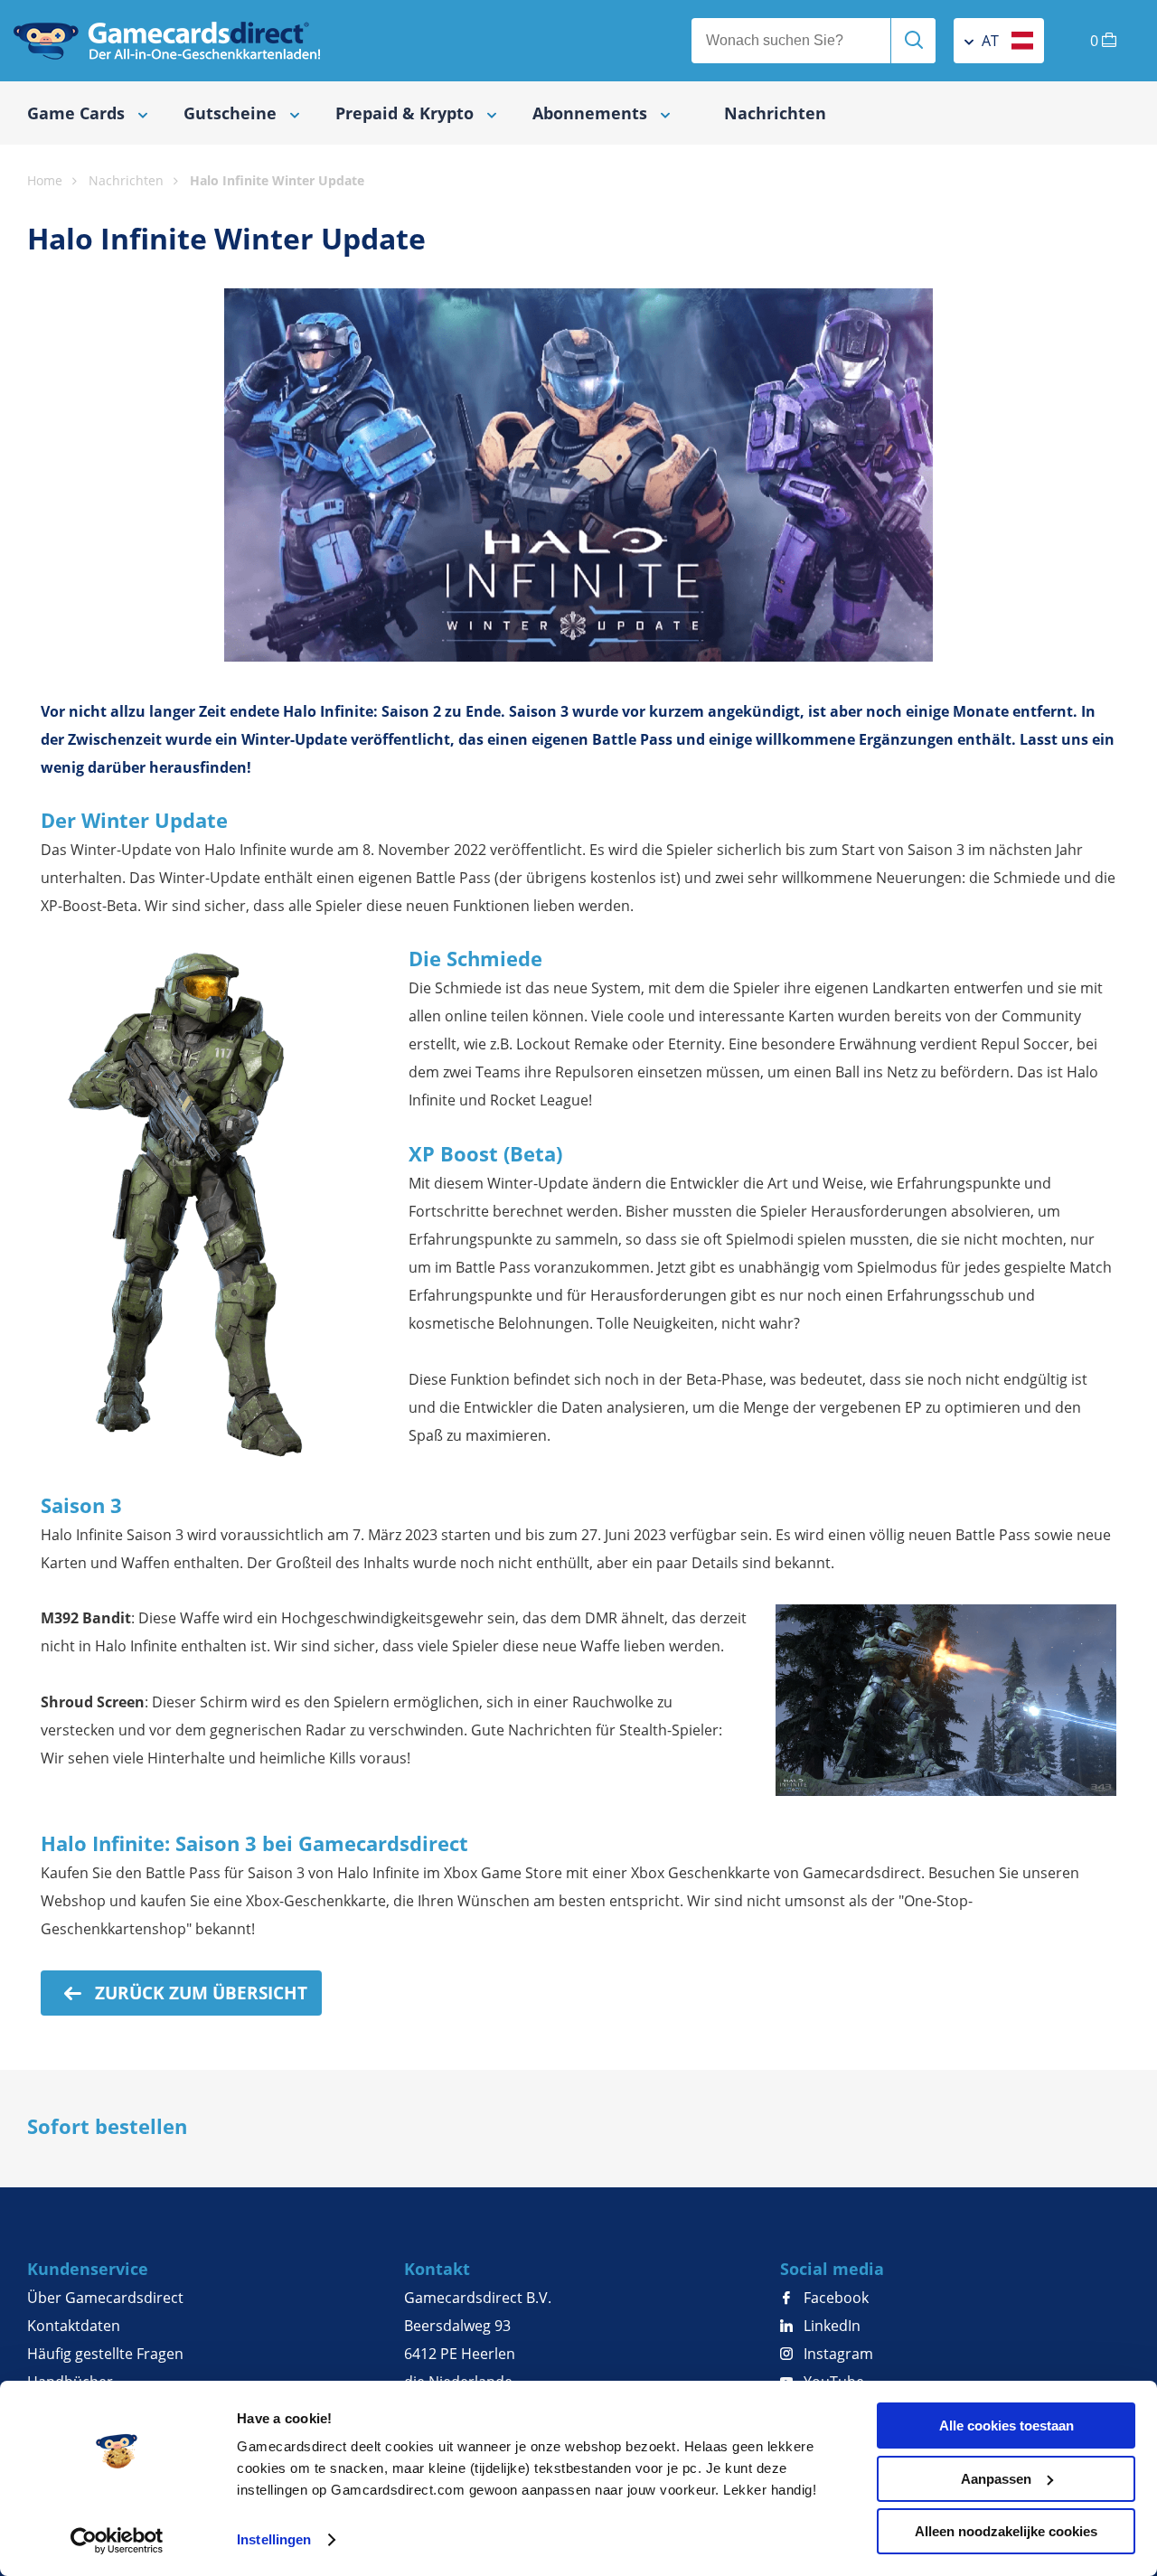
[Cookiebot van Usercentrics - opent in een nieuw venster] (117, 2541)
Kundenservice (88, 2269)
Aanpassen (996, 2479)
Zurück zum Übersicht (199, 1993)
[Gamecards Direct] (167, 41)
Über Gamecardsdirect (105, 2298)
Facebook (834, 2298)
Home (45, 180)
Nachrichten (775, 113)
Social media (832, 2269)
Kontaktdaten (74, 2326)
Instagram (837, 2354)
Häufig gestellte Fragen (105, 2354)
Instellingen (274, 2539)
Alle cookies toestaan (1006, 2426)
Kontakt (437, 2269)
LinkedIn (830, 2326)
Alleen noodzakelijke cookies (1006, 2531)
